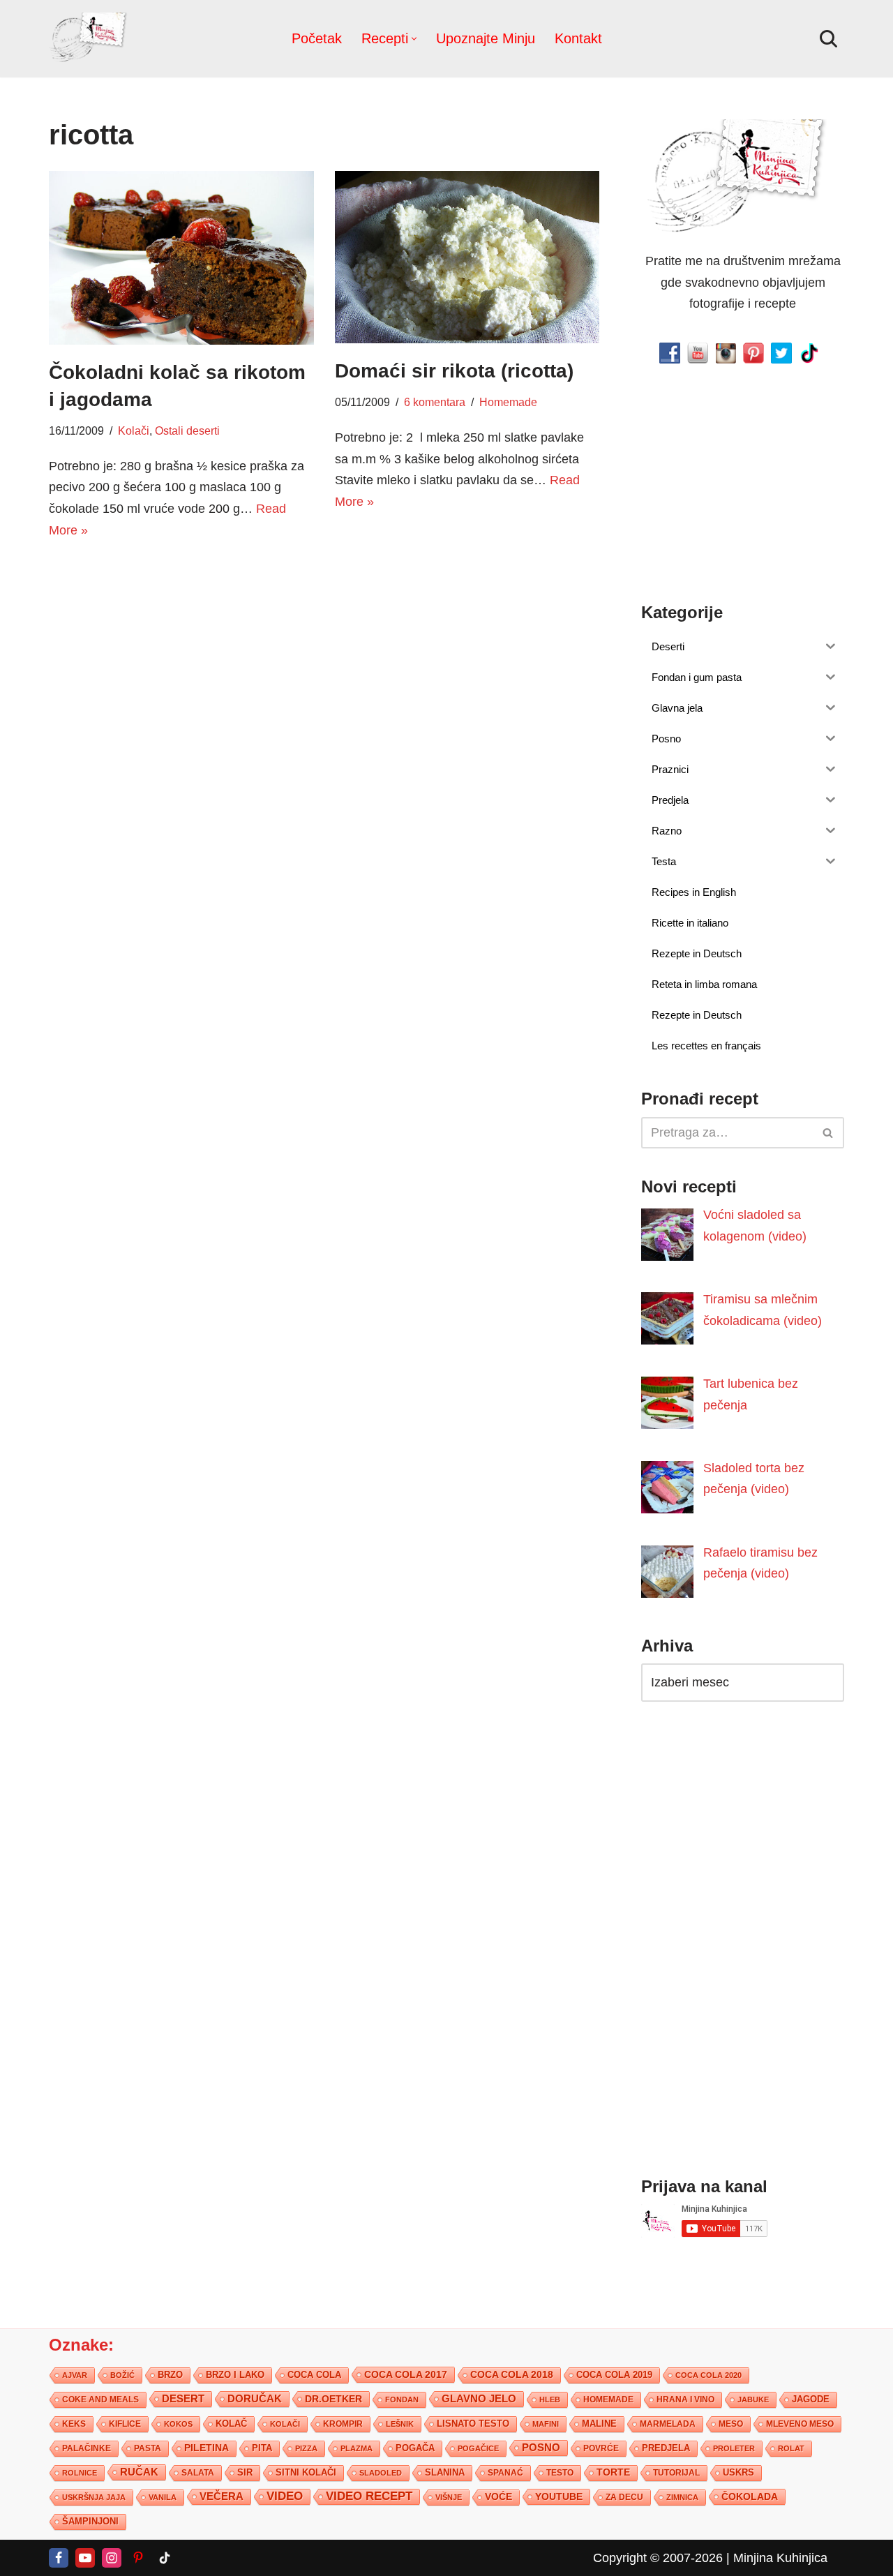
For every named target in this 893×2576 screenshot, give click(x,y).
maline (599, 2424)
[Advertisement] (181, 659)
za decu (624, 2497)
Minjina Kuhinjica (780, 2558)
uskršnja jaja (94, 2497)
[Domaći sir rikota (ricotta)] (467, 257)
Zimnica (682, 2497)
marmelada (668, 2424)
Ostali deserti (187, 430)
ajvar (75, 2375)
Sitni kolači (306, 2472)
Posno (541, 2448)
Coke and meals (100, 2399)
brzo (170, 2375)
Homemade (508, 402)
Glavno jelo (479, 2399)
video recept (369, 2496)
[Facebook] (59, 2558)
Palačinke (87, 2448)
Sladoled (381, 2473)
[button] (414, 39)
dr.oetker (333, 2399)
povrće (601, 2448)
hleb (550, 2399)
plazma (357, 2448)
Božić (122, 2375)
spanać (505, 2473)
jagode (811, 2399)
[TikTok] (165, 2558)
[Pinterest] (138, 2558)
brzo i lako (235, 2375)
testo (560, 2472)
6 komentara (435, 402)
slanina (445, 2473)
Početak (317, 38)
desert (183, 2399)
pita (262, 2448)
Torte (613, 2472)
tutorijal (676, 2473)
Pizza (306, 2448)
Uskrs (738, 2472)
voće (498, 2497)
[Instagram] (112, 2558)
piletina (207, 2448)
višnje (449, 2497)
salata (198, 2473)
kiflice (125, 2424)
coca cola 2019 (614, 2375)
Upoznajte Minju (486, 38)
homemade (608, 2399)
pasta (148, 2448)
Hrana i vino (685, 2399)
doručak (255, 2399)
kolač (231, 2424)
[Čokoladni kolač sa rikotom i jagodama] (181, 258)
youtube (559, 2496)
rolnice (80, 2473)
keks (74, 2424)
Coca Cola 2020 (708, 2375)
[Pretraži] (828, 39)
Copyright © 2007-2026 (658, 2558)
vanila (163, 2497)
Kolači (134, 430)
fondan (402, 2399)
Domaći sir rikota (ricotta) (454, 371)
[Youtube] (85, 2558)
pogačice (478, 2448)
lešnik (400, 2424)
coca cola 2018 (512, 2375)
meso (731, 2424)
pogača (415, 2448)
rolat (791, 2448)
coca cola (314, 2375)
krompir (343, 2424)
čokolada (750, 2496)
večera (222, 2496)
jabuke (753, 2399)
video (285, 2496)
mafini (546, 2424)
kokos (178, 2424)
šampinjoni (90, 2522)
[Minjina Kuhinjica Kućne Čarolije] (91, 39)
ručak (139, 2472)
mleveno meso (800, 2424)
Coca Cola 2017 (406, 2374)
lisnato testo (473, 2424)
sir (245, 2472)
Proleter (734, 2448)
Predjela (666, 2448)
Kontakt (578, 38)
